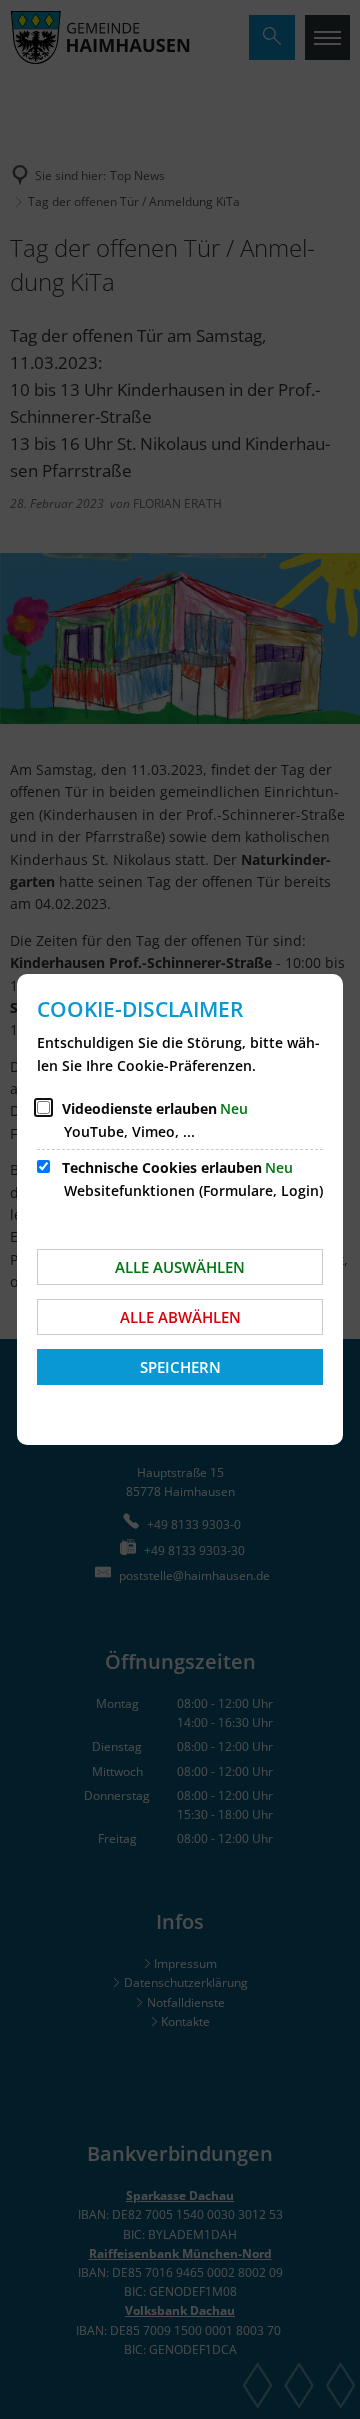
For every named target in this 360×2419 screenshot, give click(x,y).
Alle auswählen (180, 1267)
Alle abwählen (180, 1317)
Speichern (180, 1367)
